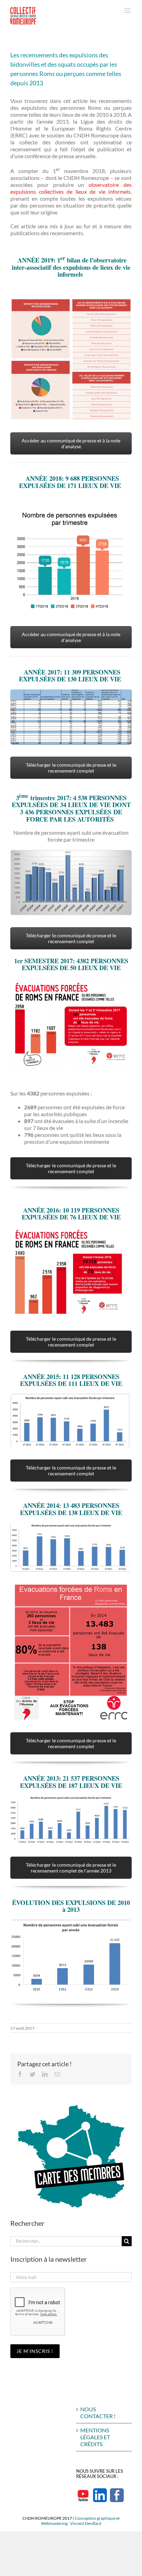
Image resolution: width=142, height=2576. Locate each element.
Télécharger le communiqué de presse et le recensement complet (71, 768)
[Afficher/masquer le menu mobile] (128, 11)
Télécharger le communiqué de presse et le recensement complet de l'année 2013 (71, 1868)
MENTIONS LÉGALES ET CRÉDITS (95, 2437)
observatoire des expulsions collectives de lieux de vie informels (71, 188)
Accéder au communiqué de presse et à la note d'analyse (71, 443)
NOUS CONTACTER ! (98, 2412)
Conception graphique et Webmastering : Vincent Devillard (80, 2521)
